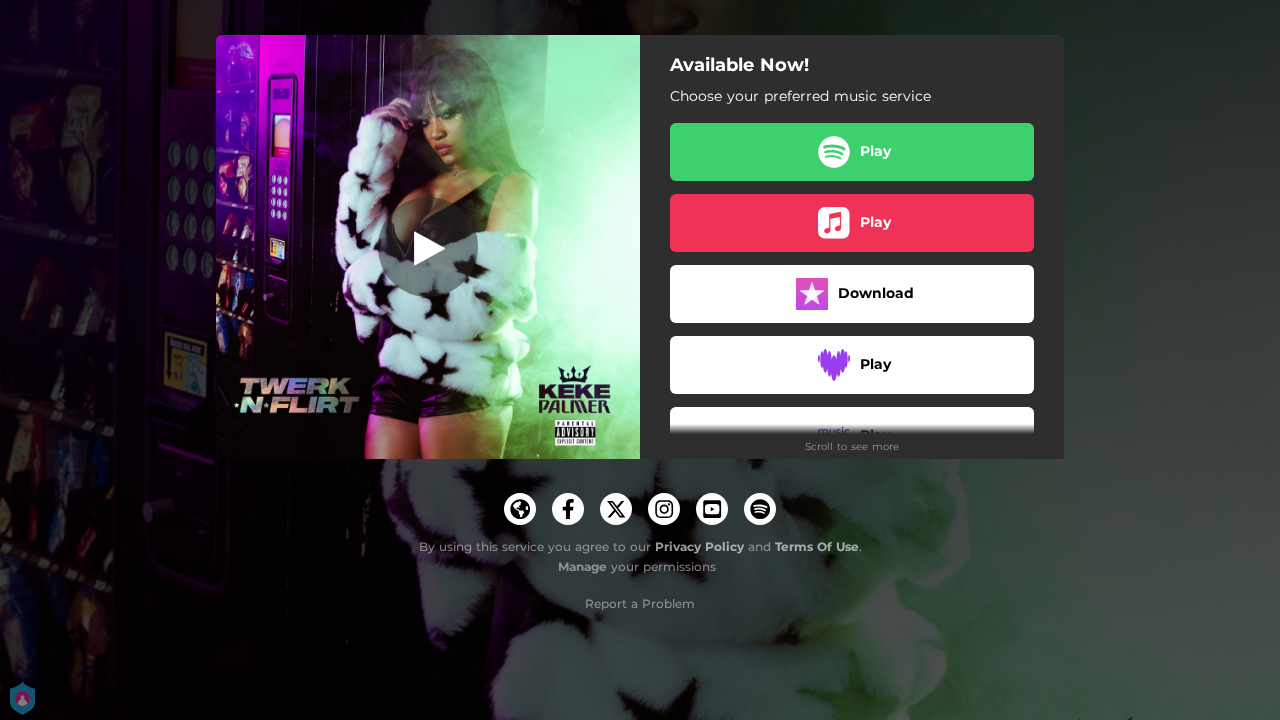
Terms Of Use (817, 546)
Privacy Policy (699, 546)
